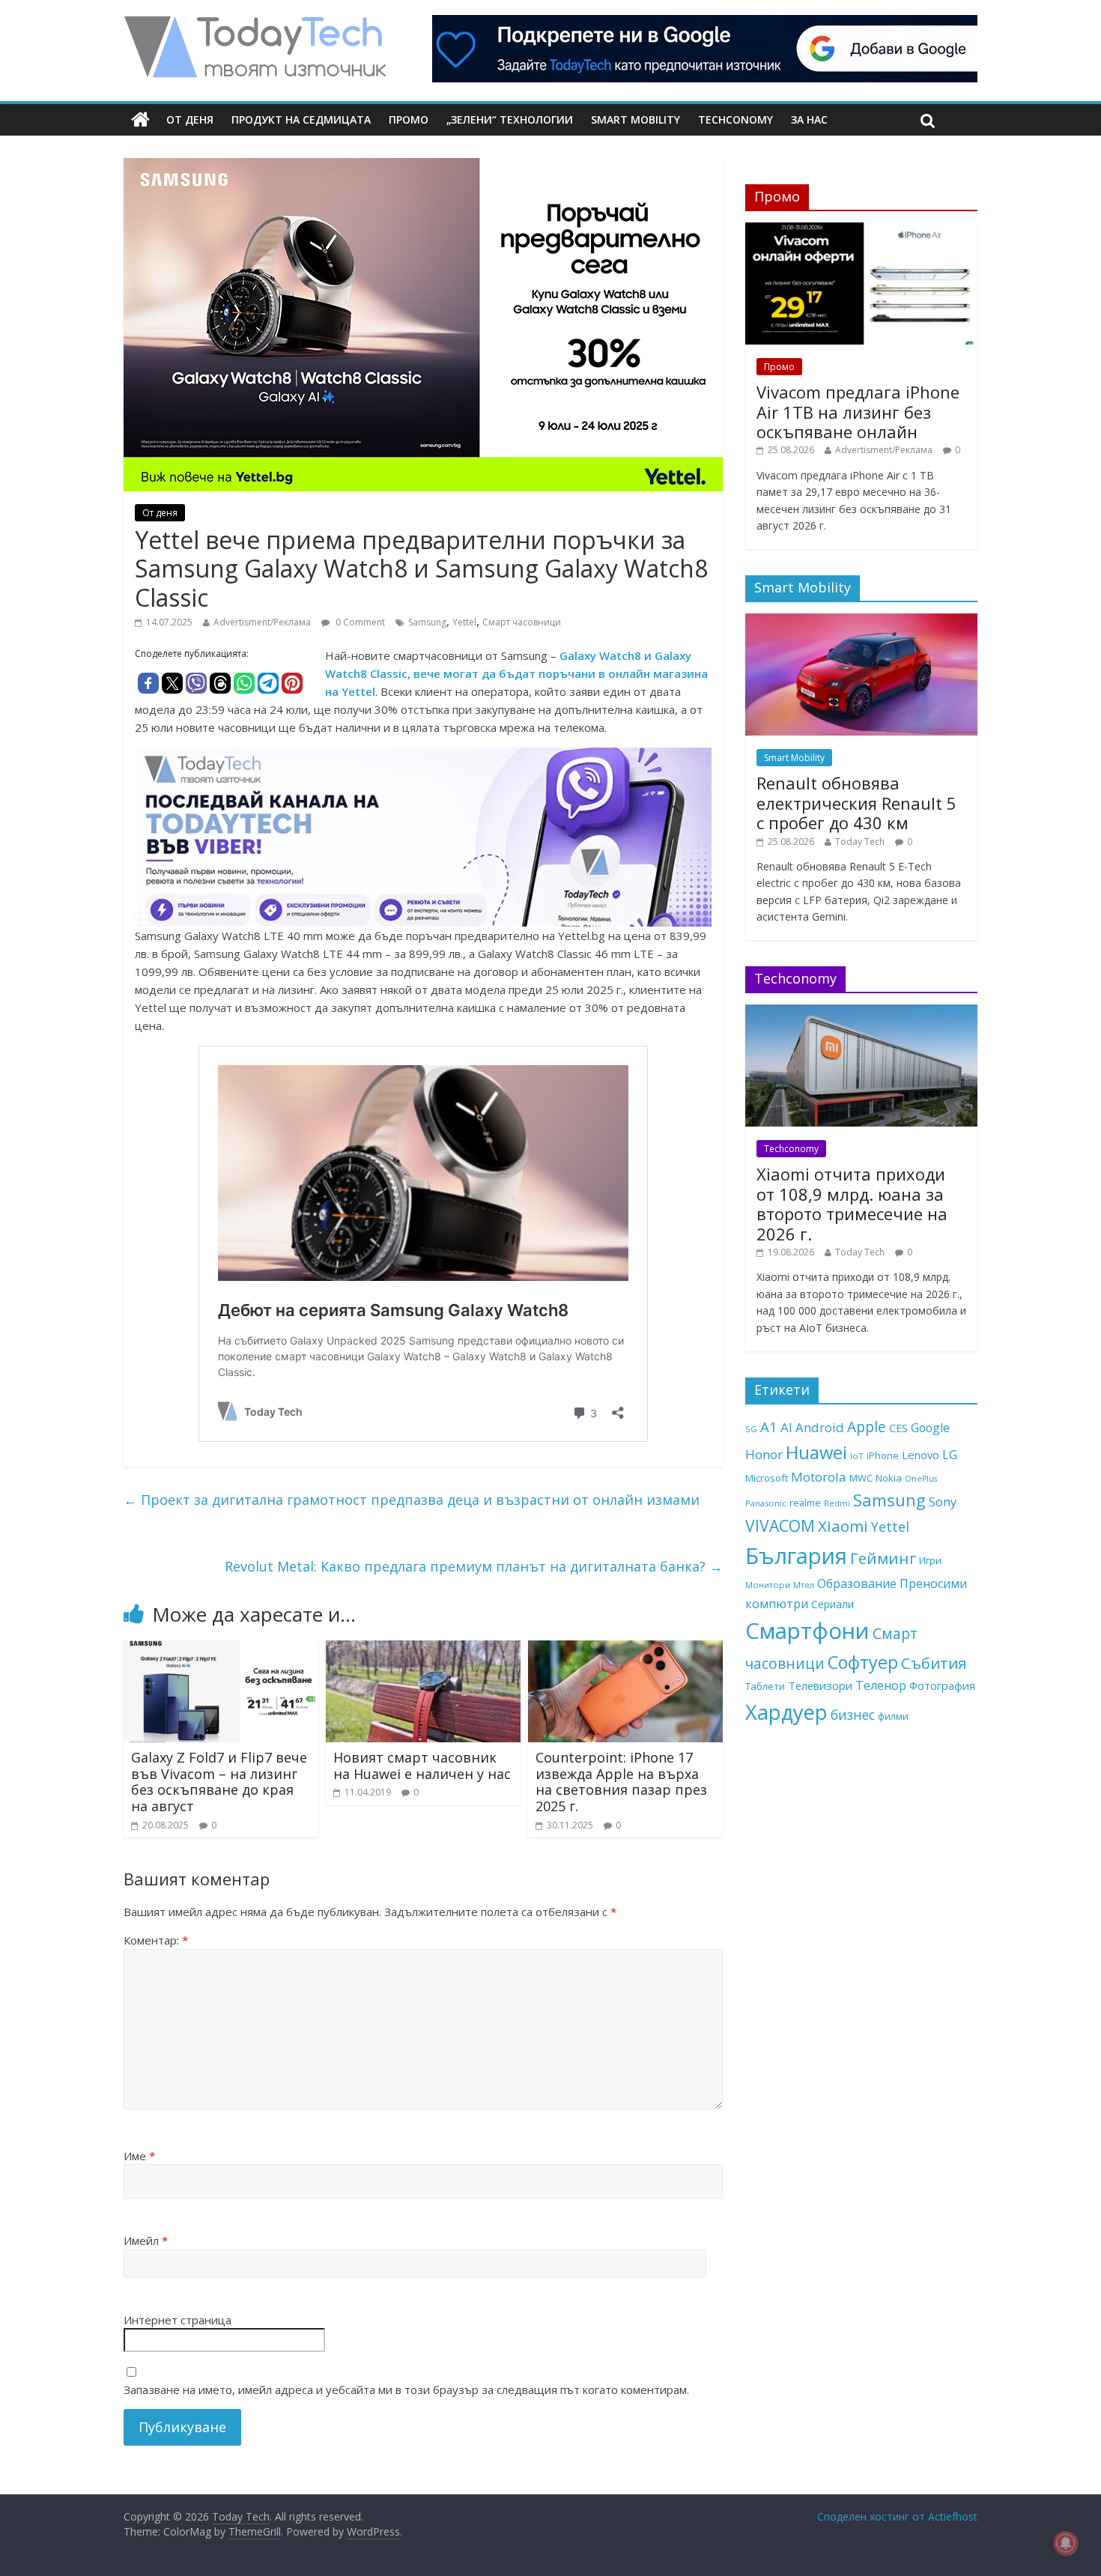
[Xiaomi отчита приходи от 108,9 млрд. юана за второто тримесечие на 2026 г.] (861, 1012)
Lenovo (920, 1455)
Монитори (768, 1585)
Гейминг (883, 1558)
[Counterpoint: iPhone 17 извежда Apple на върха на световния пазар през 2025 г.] (625, 1649)
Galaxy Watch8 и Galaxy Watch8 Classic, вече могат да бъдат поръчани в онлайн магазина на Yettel (516, 673)
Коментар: (156, 1940)
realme (805, 1503)
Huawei (816, 1452)
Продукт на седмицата (301, 119)
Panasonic (766, 1503)
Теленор (881, 1685)
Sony (943, 1501)
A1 (769, 1427)
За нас (809, 119)
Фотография (942, 1685)
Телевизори (820, 1685)
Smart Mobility (636, 119)
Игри (930, 1560)
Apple (867, 1427)
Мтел (804, 1585)
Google (930, 1428)
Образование (857, 1584)
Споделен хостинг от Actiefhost (897, 2516)
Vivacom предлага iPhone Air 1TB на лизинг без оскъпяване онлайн (858, 412)
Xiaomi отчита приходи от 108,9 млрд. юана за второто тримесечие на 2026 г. (852, 1203)
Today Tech (860, 842)
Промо (409, 119)
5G (751, 1429)
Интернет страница (178, 2320)
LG (950, 1455)
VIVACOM (780, 1526)
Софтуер (863, 1662)
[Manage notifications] (1066, 2543)
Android (820, 1427)
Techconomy (735, 119)
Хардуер (786, 1712)
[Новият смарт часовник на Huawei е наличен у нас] (423, 1649)
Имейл (146, 2240)
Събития (934, 1663)
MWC (861, 1478)
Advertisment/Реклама (262, 622)
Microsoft (767, 1478)
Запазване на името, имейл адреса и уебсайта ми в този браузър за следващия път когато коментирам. (406, 2389)
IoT (857, 1456)
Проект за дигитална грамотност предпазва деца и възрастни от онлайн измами (412, 1500)
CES (898, 1428)
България (796, 1556)
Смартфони (807, 1631)
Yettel (464, 622)
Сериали (832, 1604)
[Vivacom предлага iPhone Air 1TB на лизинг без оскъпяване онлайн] (861, 230)
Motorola (819, 1477)
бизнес (853, 1715)
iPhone (883, 1455)
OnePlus (921, 1479)
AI (786, 1427)
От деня (190, 119)
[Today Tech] (255, 24)
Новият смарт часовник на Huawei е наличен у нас (422, 1766)
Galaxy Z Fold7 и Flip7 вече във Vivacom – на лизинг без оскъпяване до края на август (219, 1782)
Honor (764, 1454)
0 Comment (359, 622)
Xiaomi (843, 1526)
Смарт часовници (522, 622)
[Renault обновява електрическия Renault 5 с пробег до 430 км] (861, 621)
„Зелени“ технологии (510, 119)
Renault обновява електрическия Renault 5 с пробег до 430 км (856, 803)
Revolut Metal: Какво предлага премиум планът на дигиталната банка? (474, 1566)
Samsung (427, 622)
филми (893, 1716)
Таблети (765, 1686)
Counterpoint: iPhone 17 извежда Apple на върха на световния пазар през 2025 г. (621, 1782)
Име (139, 2156)
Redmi (837, 1503)
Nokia (889, 1478)
